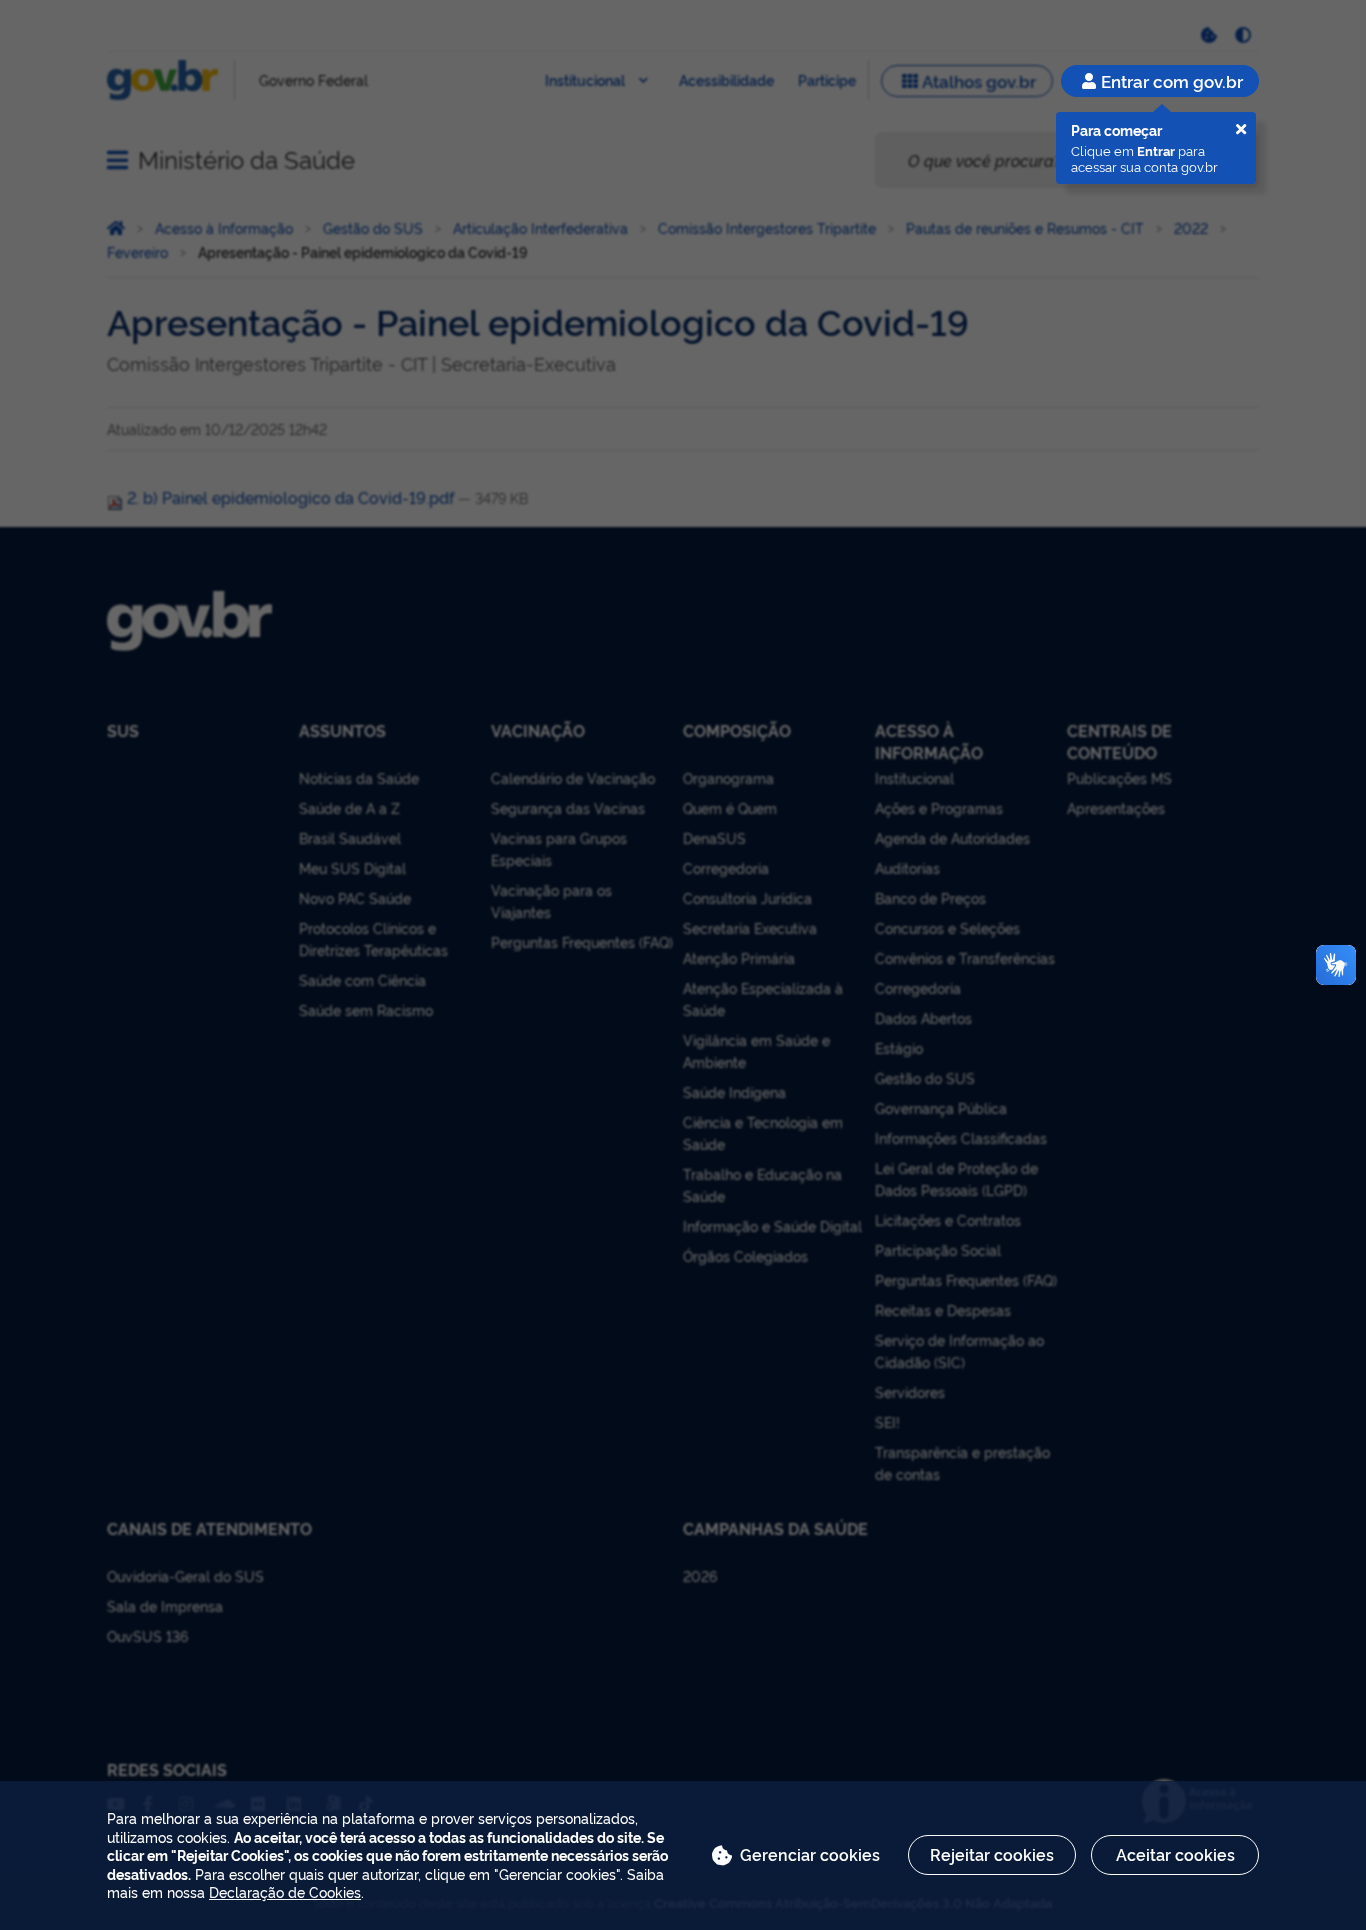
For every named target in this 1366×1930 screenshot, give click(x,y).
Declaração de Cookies (285, 1891)
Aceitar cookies (1175, 1854)
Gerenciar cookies (810, 1854)
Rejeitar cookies (992, 1854)
